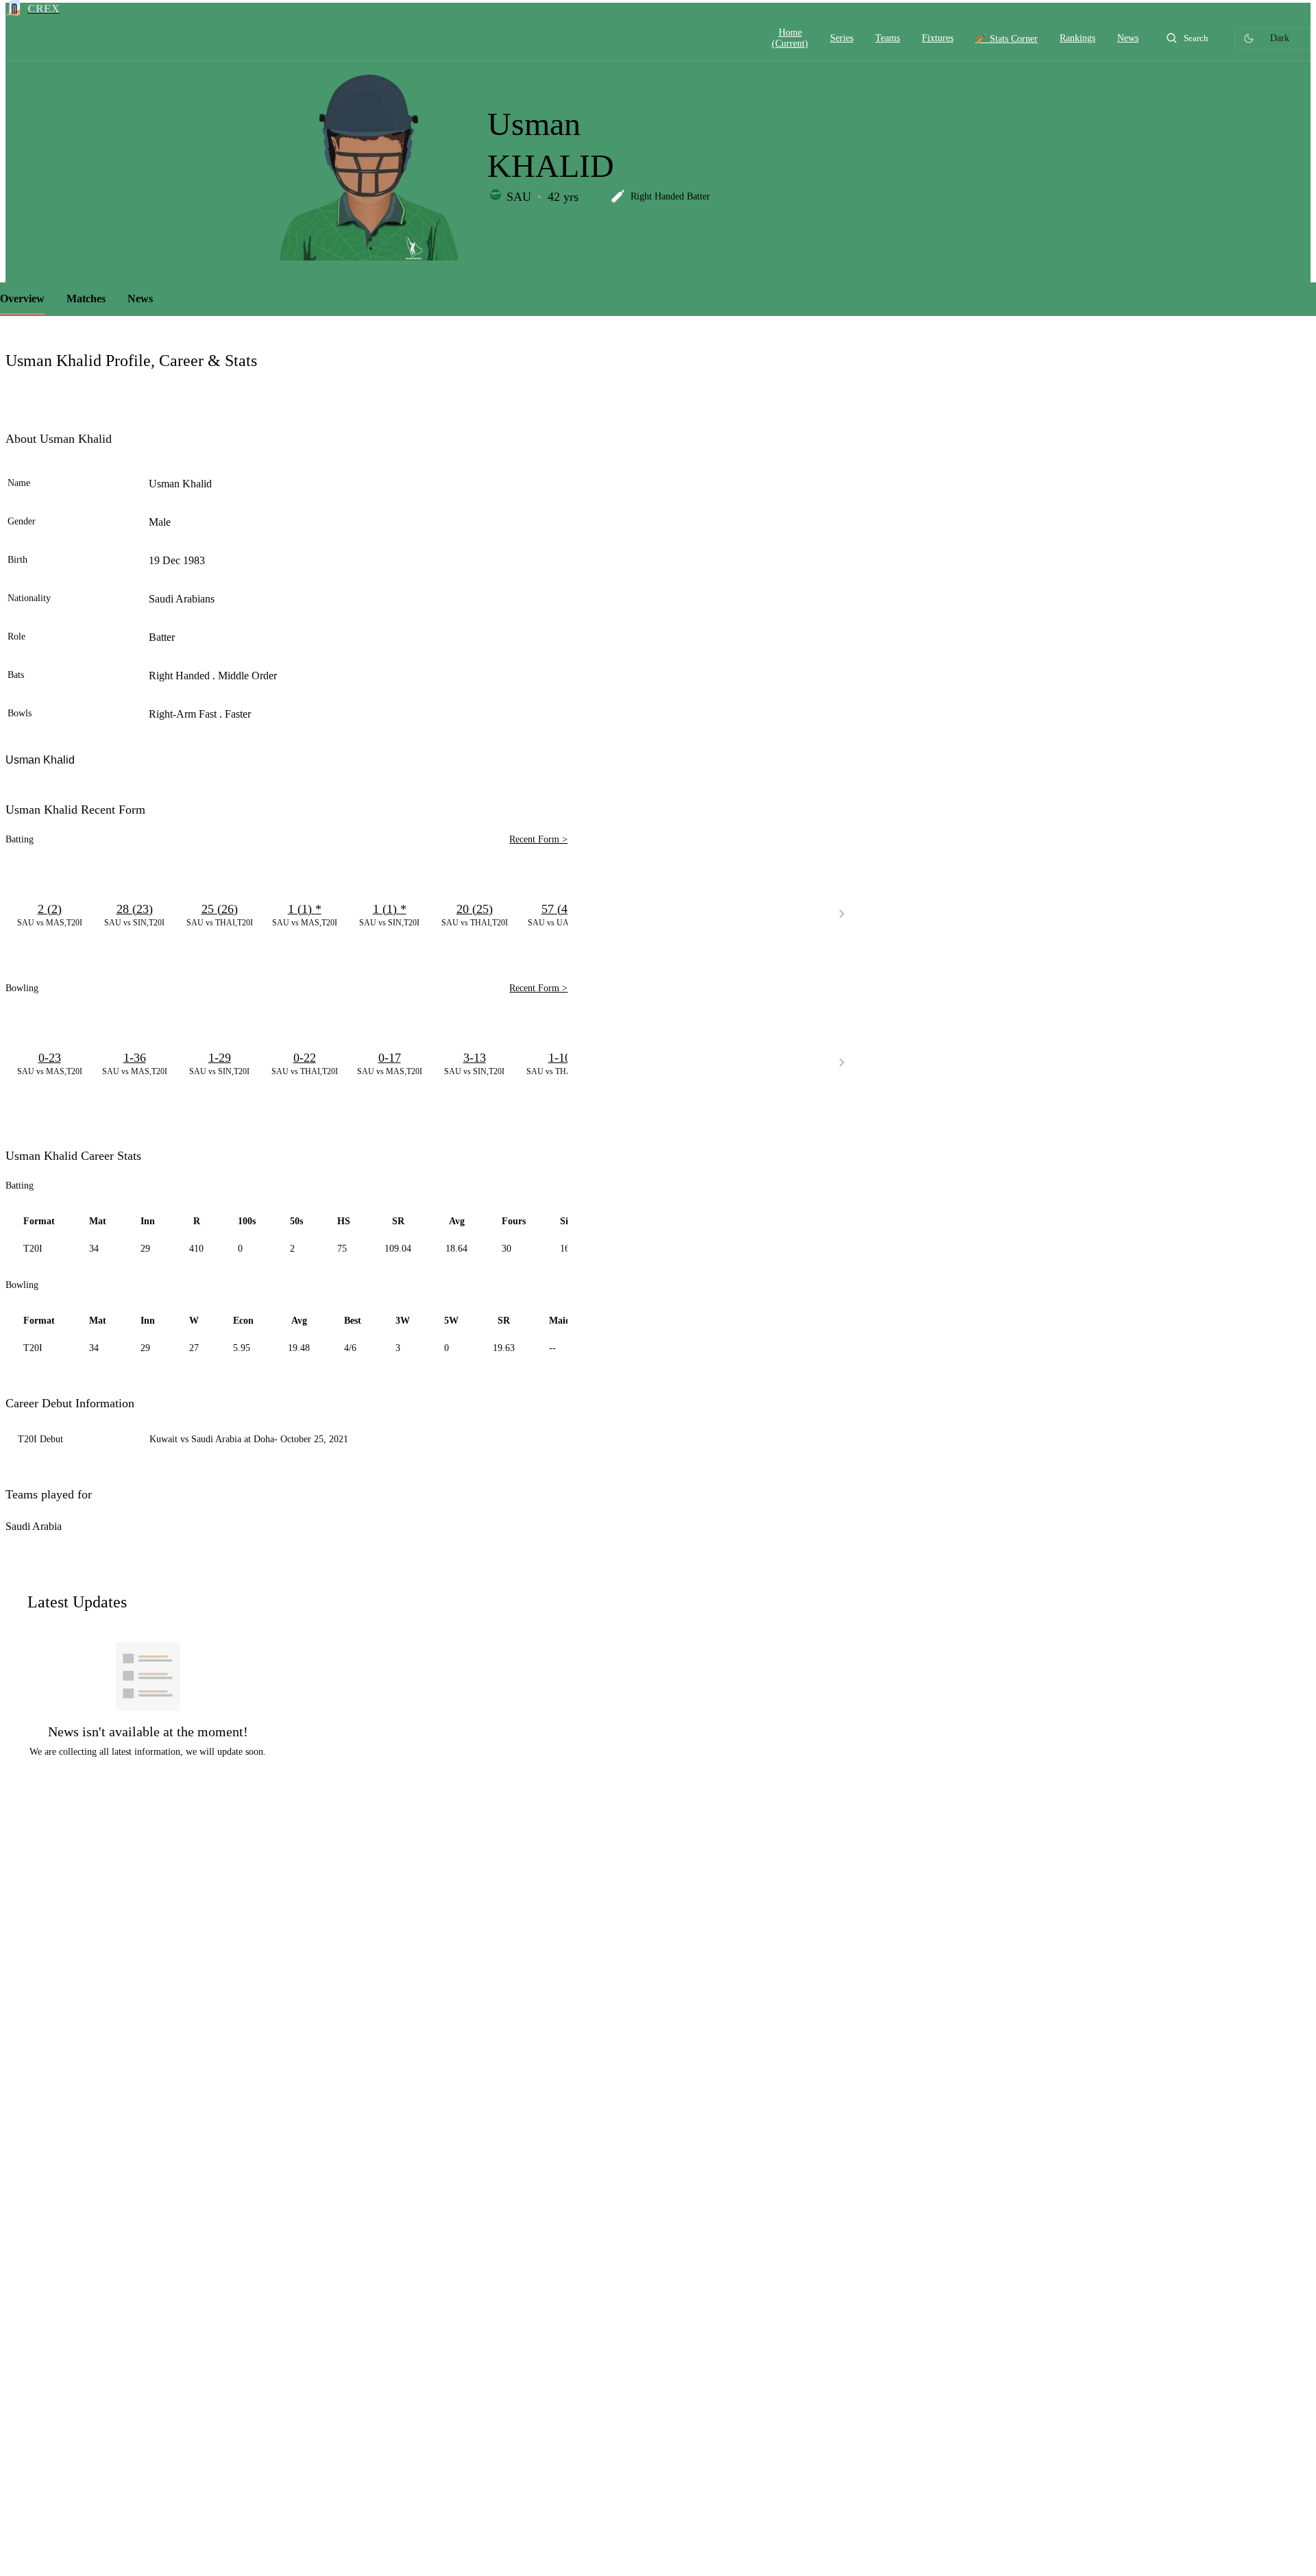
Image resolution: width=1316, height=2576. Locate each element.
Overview (22, 299)
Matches (86, 299)
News (140, 299)
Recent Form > (538, 839)
